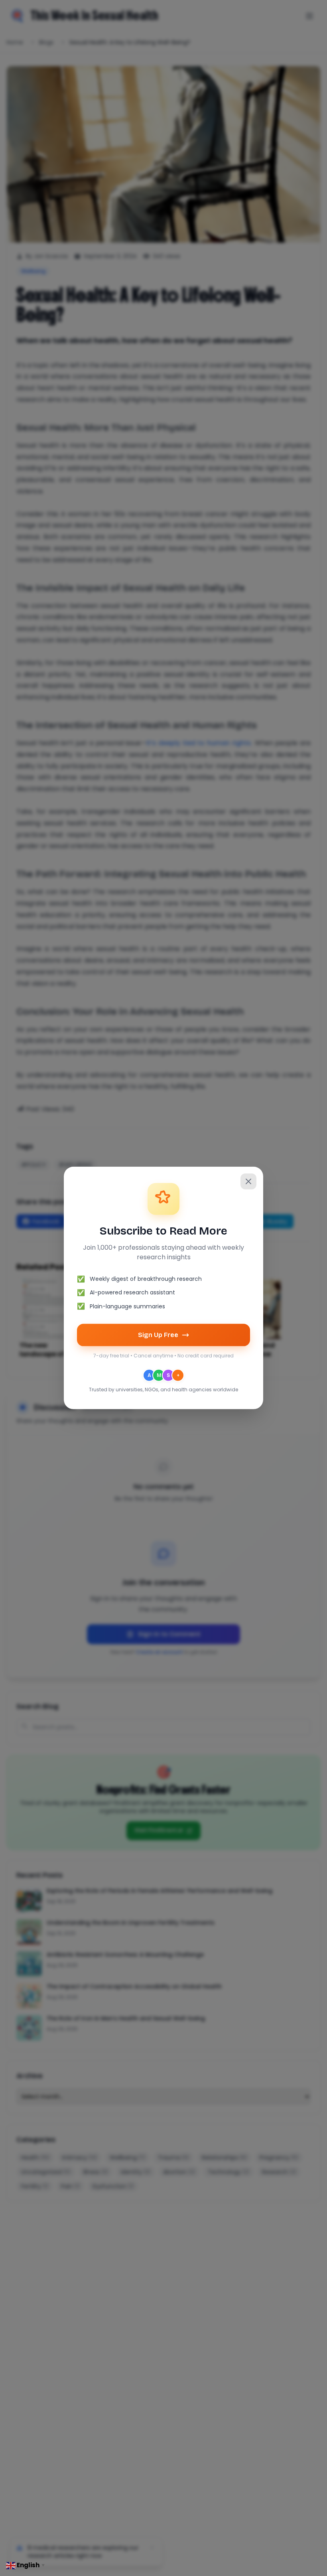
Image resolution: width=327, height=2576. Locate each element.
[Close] (248, 1181)
